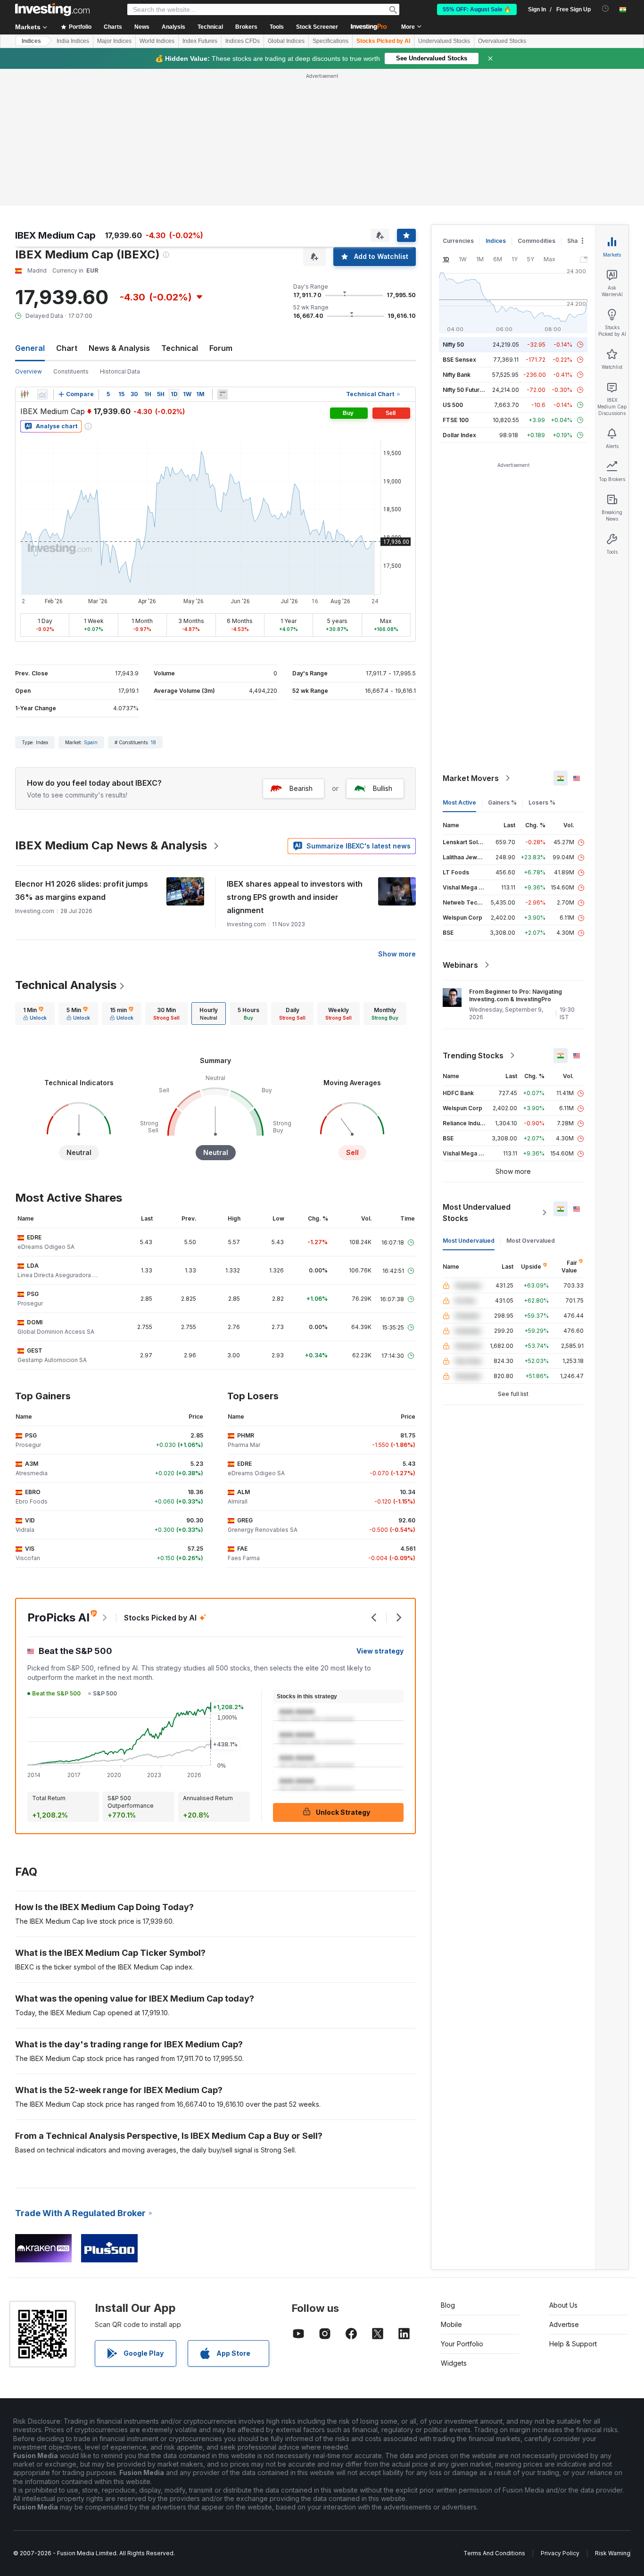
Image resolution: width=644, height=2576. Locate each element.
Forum (221, 348)
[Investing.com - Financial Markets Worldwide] (52, 9)
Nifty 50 (453, 345)
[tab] (35, 1014)
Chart (67, 348)
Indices (31, 41)
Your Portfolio (462, 2344)
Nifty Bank (457, 375)
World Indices (157, 41)
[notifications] (606, 9)
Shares (577, 241)
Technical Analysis (66, 985)
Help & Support (573, 2344)
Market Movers (471, 778)
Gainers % (502, 802)
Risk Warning (613, 2553)
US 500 (453, 405)
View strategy (380, 1651)
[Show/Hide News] (223, 394)
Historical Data (120, 371)
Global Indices (286, 41)
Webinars (460, 965)
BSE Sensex (459, 360)
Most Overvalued (531, 1241)
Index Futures (200, 41)
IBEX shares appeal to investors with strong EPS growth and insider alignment (295, 897)
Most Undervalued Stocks (477, 1213)
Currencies (458, 241)
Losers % (542, 802)
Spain (91, 742)
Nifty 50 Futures (465, 390)
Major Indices (114, 41)
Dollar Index (459, 435)
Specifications (330, 41)
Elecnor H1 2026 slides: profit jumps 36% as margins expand (82, 890)
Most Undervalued (469, 1241)
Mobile (451, 2324)
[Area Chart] (42, 394)
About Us (563, 2305)
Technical (180, 348)
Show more (397, 954)
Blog (448, 2305)
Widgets (454, 2363)
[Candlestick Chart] (25, 394)
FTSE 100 (456, 420)
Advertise (564, 2324)
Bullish (383, 788)
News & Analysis (119, 348)
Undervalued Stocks (444, 41)
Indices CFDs (243, 41)
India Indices (73, 41)
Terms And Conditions (494, 2553)
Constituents (71, 371)
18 (153, 742)
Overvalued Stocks (502, 41)
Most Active (459, 802)
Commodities (537, 241)
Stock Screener (317, 27)
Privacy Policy (560, 2553)
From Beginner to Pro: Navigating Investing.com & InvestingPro (516, 995)
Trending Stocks (473, 1055)
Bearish (301, 788)
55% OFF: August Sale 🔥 (477, 9)
